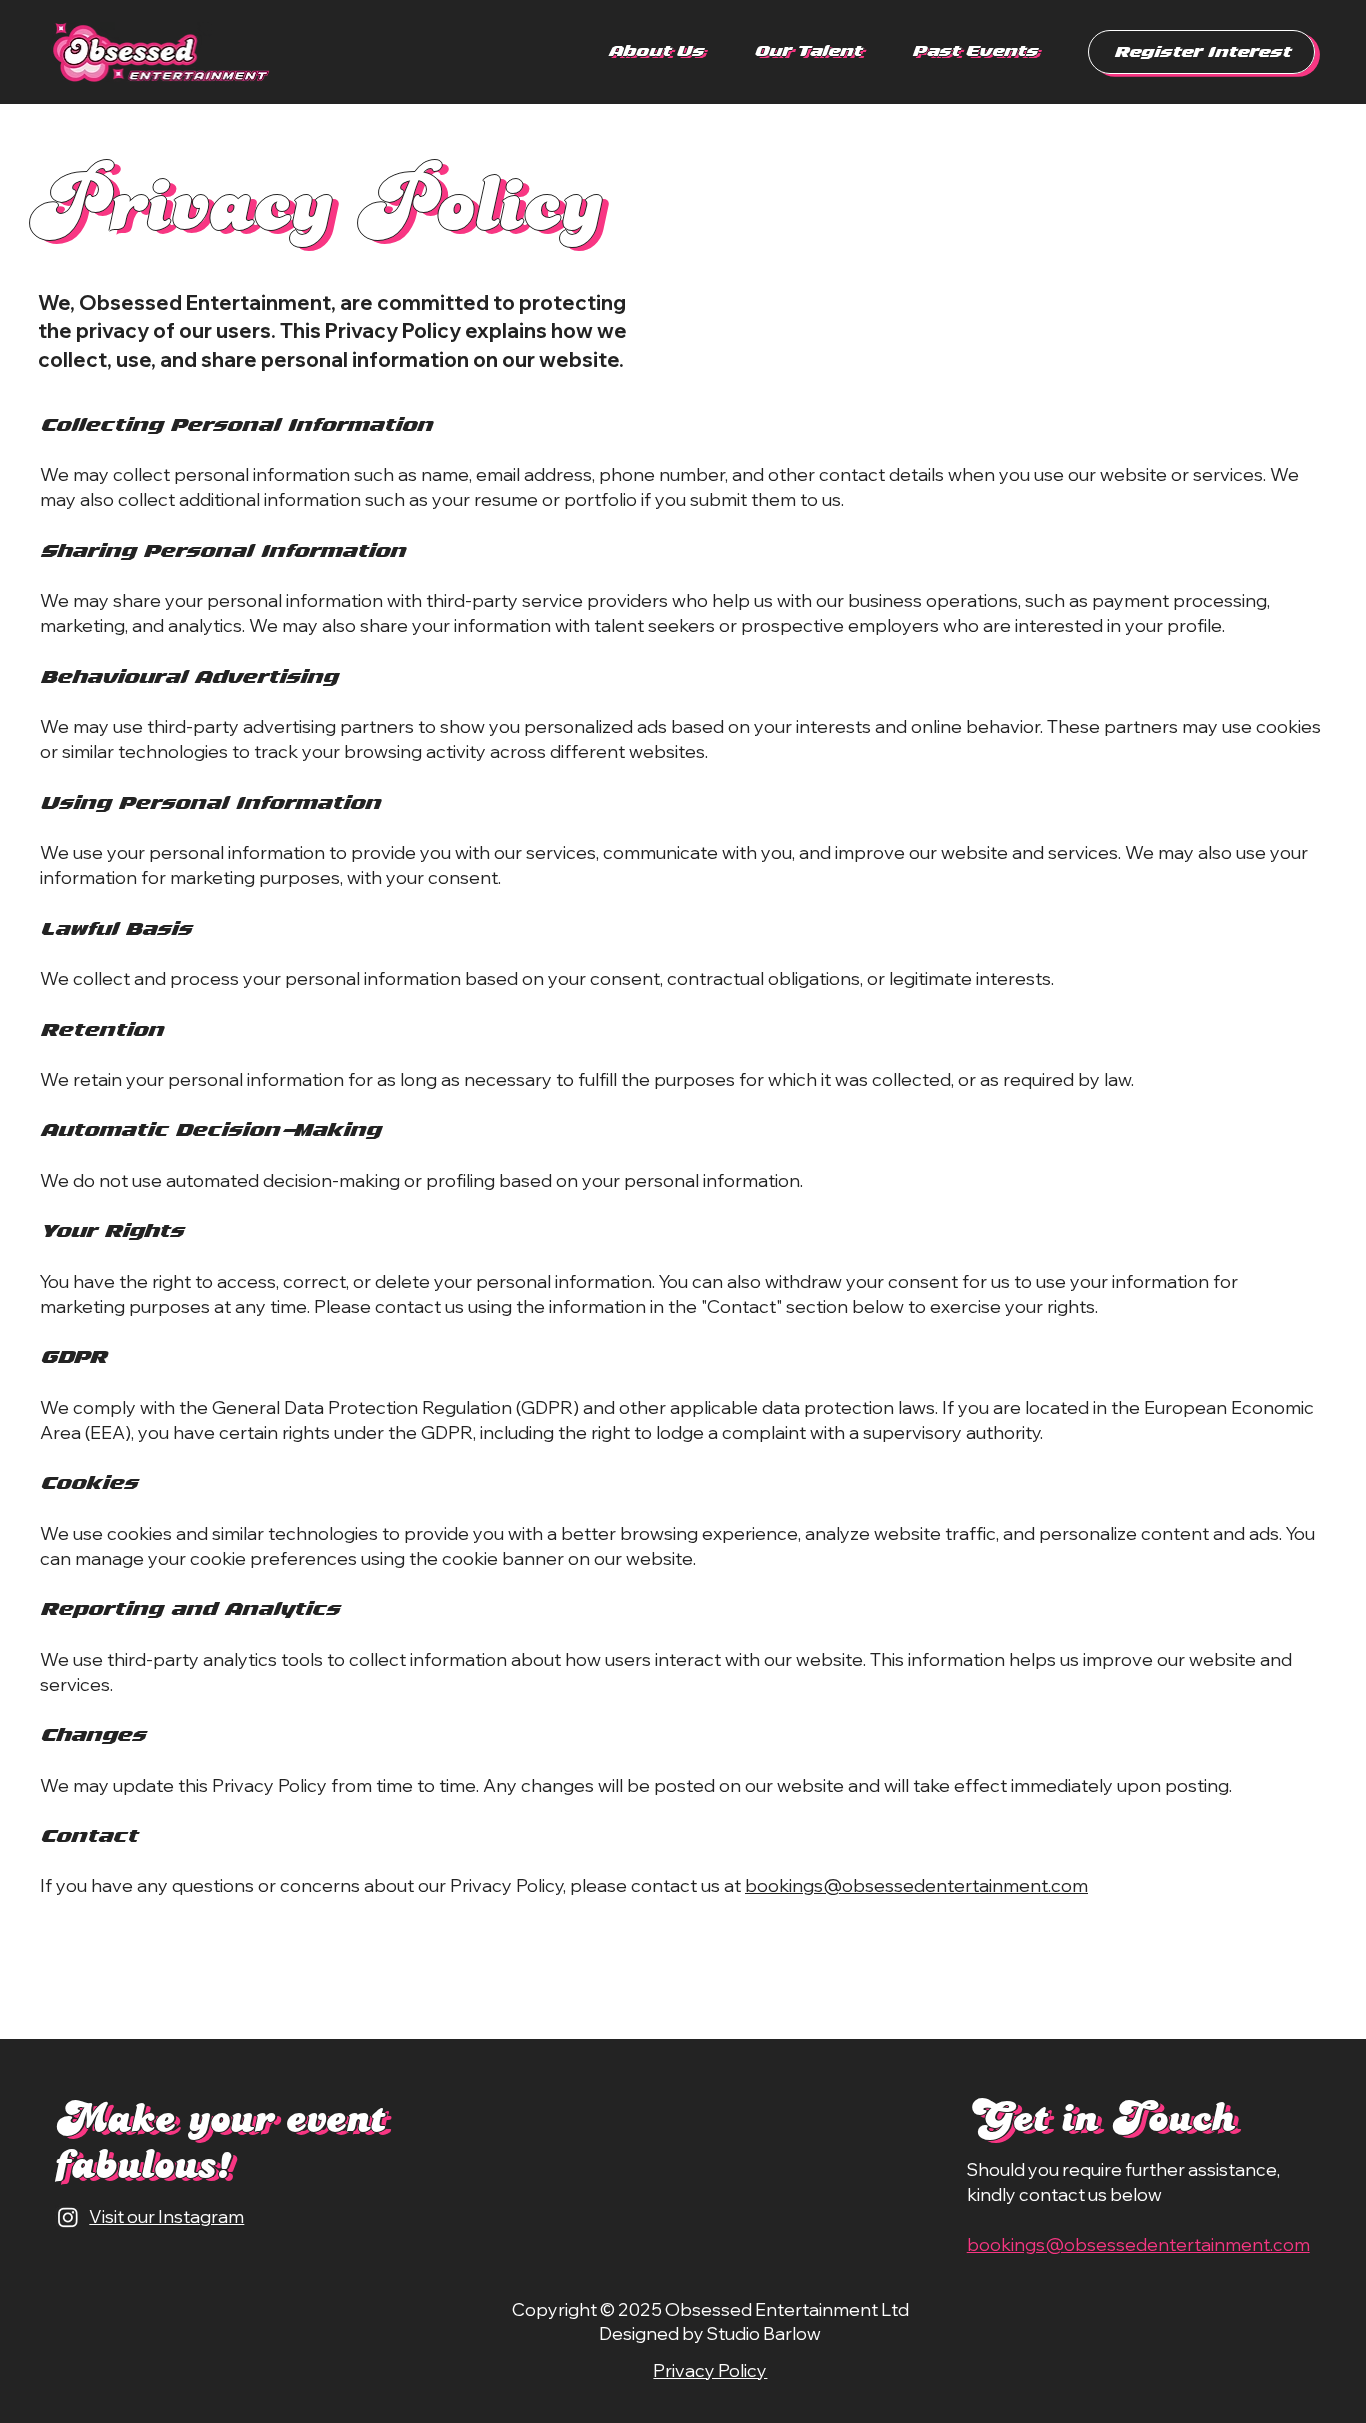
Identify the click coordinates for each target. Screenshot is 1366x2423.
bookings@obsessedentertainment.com (916, 1885)
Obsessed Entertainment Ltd (787, 2309)
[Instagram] (68, 2217)
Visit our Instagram (166, 2216)
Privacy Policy (710, 2370)
